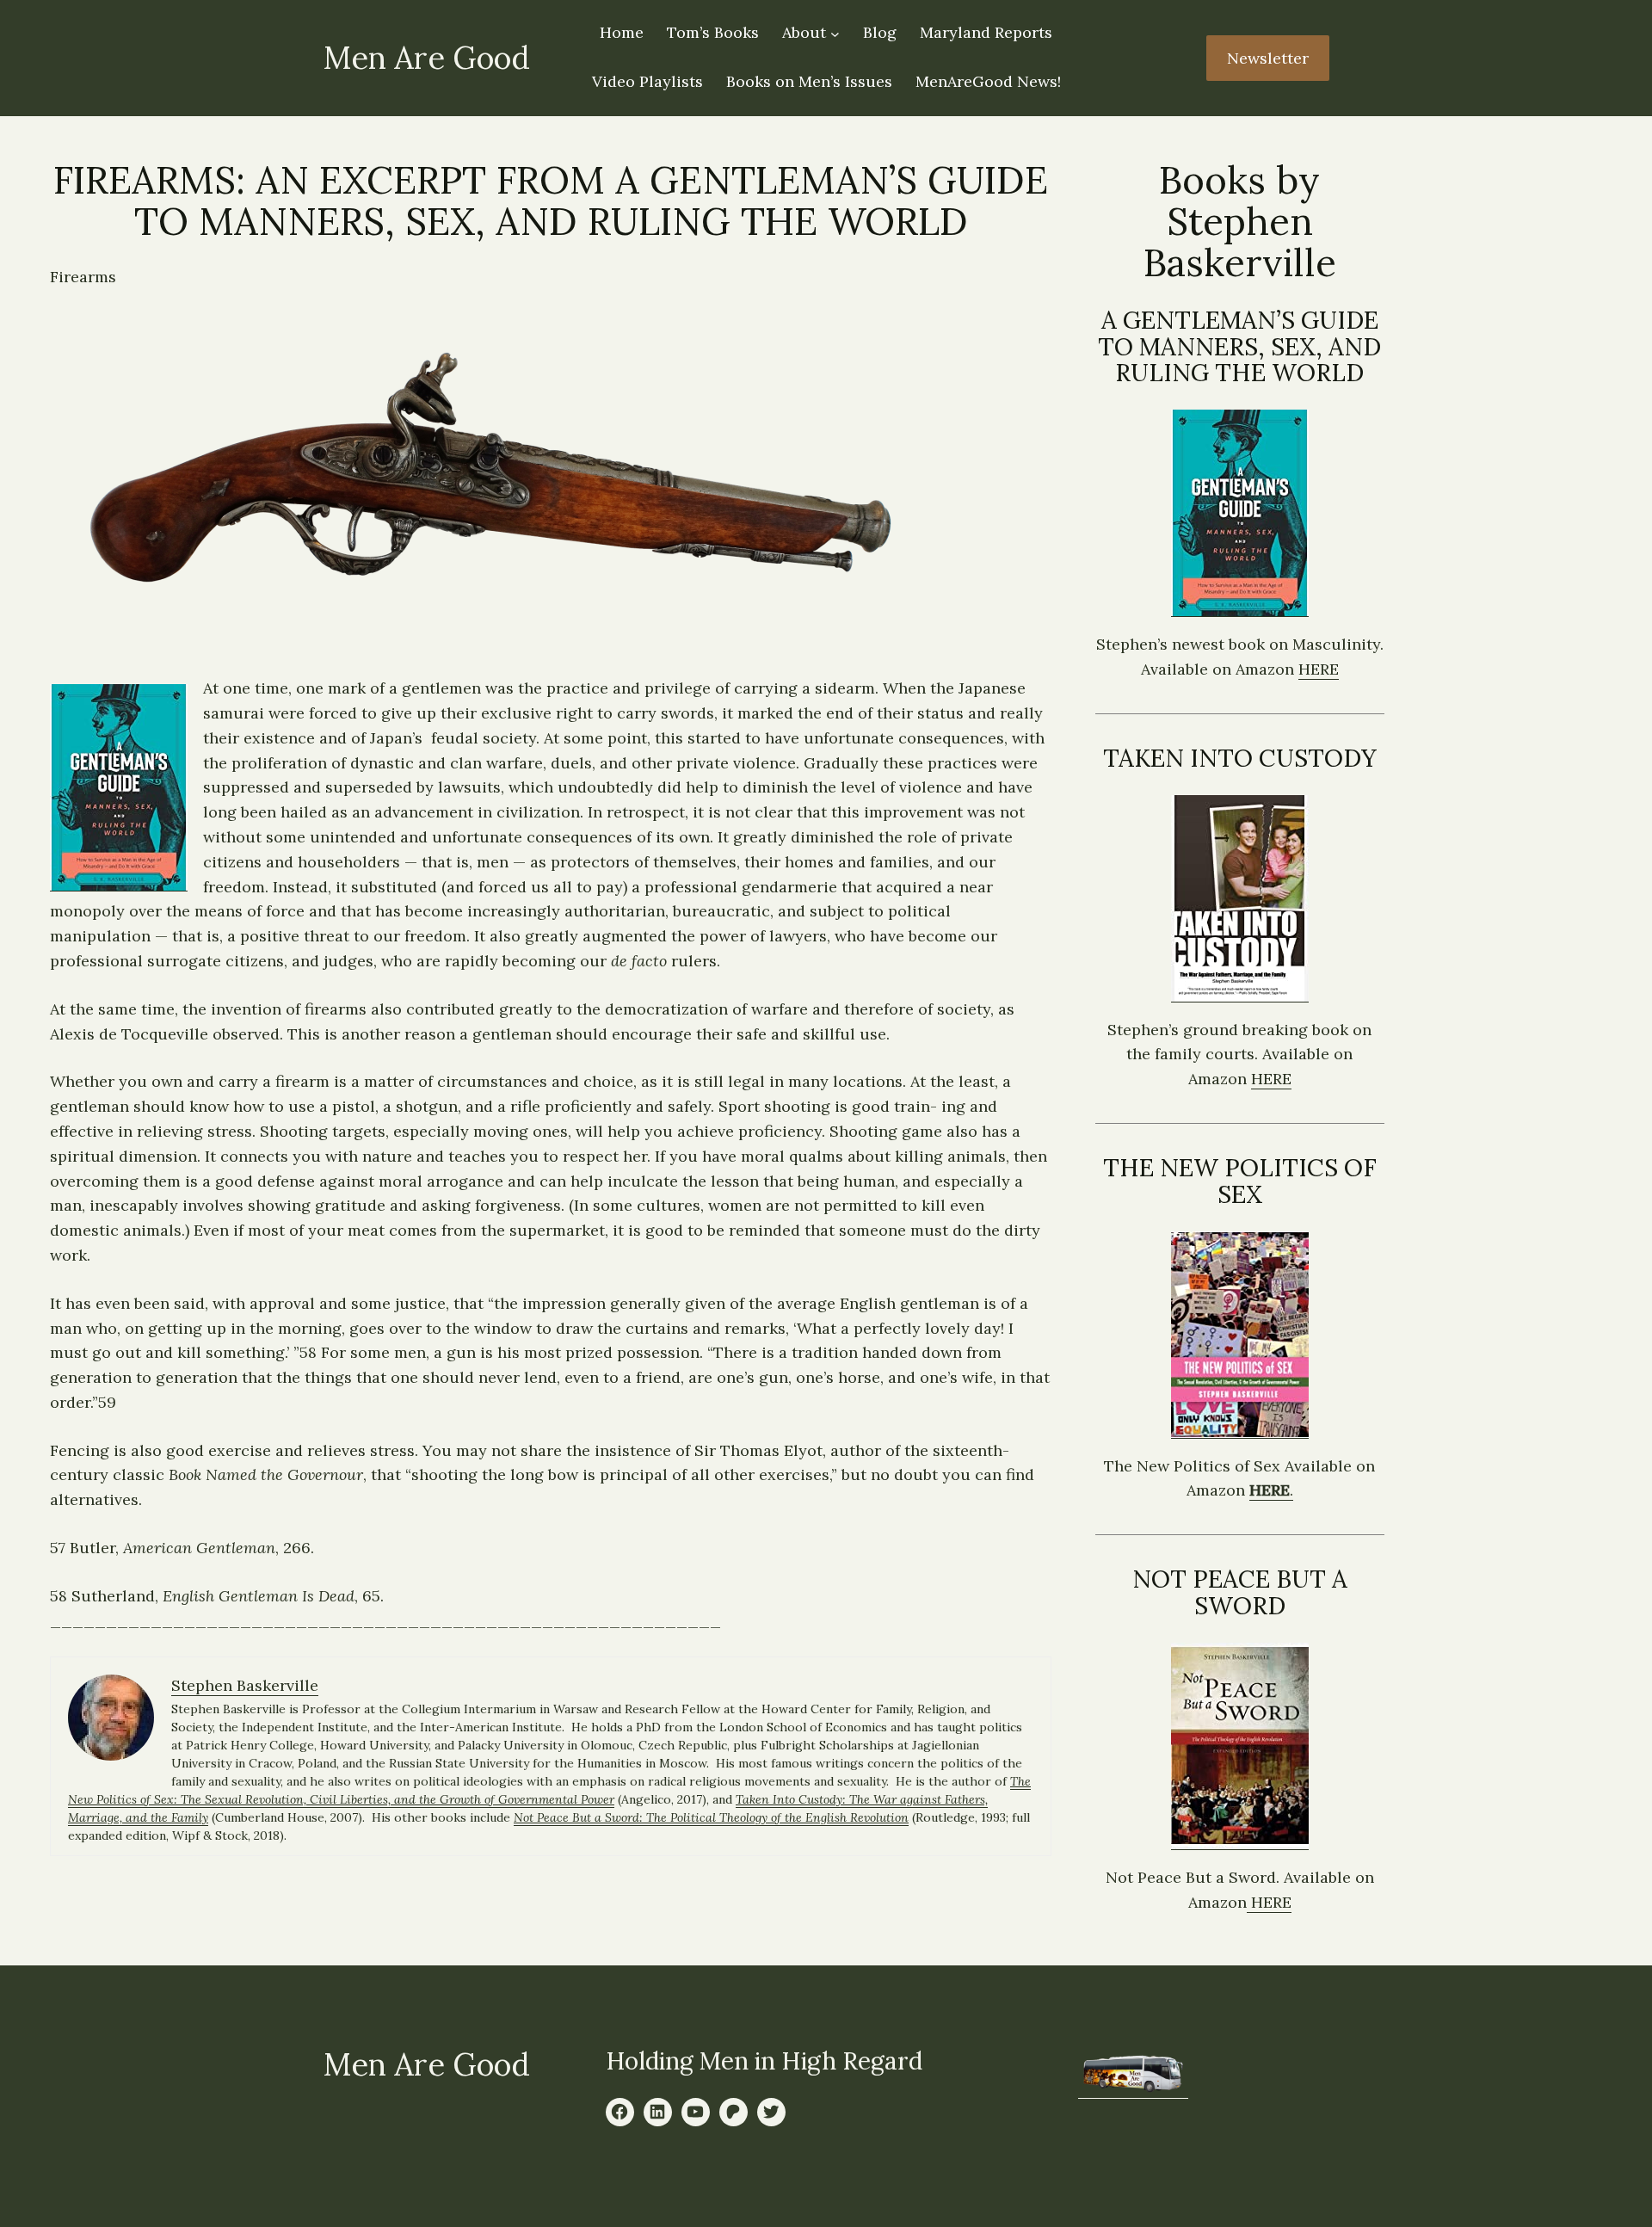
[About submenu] (835, 34)
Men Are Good (426, 58)
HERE (1319, 669)
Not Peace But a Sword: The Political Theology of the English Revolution (711, 1817)
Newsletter (1268, 58)
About (804, 32)
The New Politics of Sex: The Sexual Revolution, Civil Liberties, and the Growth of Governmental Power (549, 1790)
